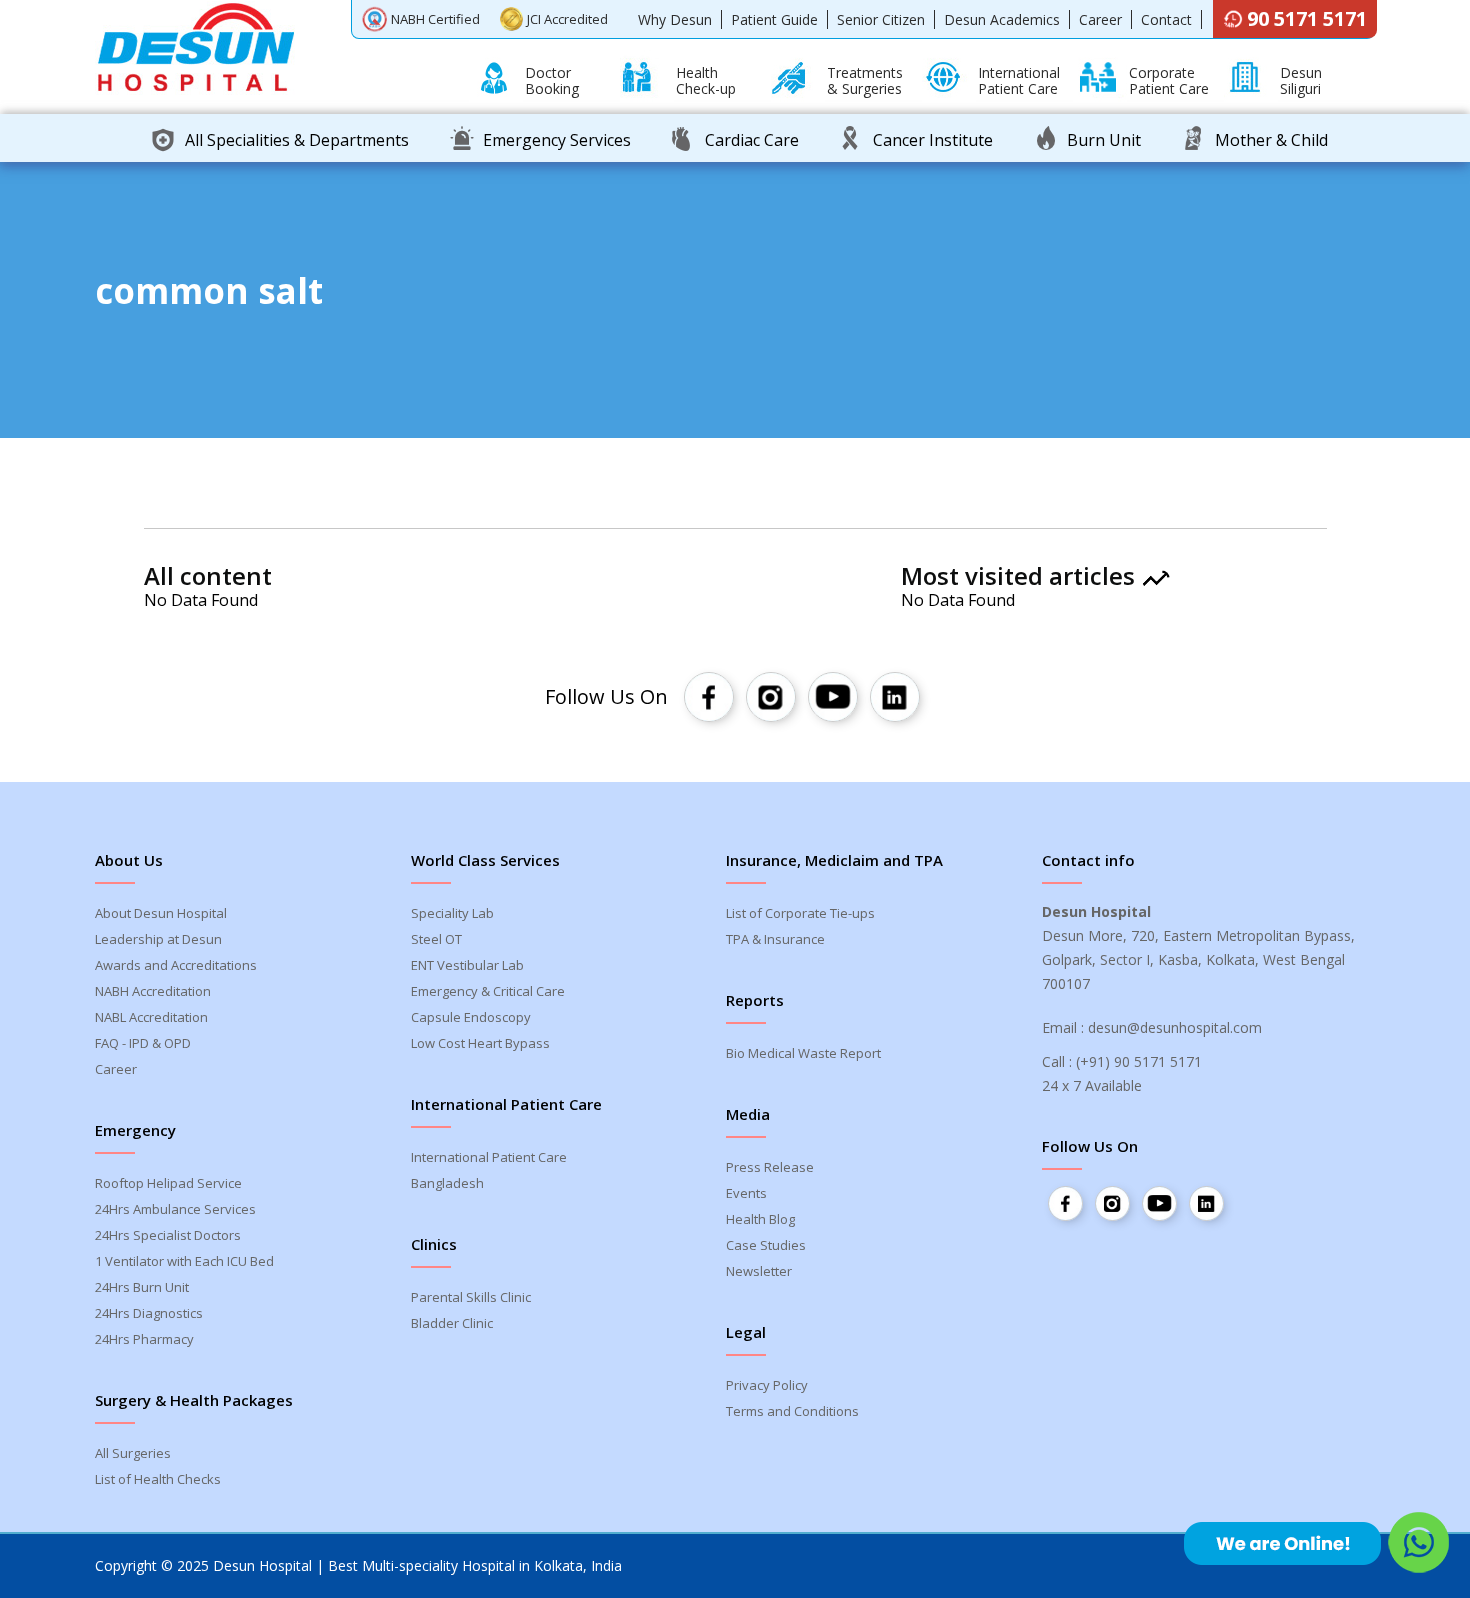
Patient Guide (774, 19)
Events (746, 1193)
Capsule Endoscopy (471, 1017)
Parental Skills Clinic (471, 1297)
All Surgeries (133, 1453)
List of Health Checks (158, 1479)
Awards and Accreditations (176, 965)
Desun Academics (1002, 19)
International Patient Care (489, 1157)
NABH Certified (435, 19)
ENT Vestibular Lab (467, 965)
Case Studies (766, 1245)
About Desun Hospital (161, 913)
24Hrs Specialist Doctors (168, 1235)
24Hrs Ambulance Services (175, 1209)
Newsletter (759, 1271)
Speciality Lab (452, 913)
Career (1100, 19)
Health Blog (760, 1219)
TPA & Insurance (775, 939)
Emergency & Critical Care (488, 991)
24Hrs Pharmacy (144, 1339)
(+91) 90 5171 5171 (1139, 1061)
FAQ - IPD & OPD (143, 1043)
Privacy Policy (767, 1385)
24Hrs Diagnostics (149, 1313)
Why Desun (675, 19)
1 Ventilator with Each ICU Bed (184, 1261)
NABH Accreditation (153, 991)
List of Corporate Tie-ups (800, 913)
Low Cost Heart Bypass (480, 1043)
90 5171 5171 (1307, 18)
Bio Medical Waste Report (803, 1053)
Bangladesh (447, 1183)
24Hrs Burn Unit (142, 1287)
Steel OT (436, 939)
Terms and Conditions (792, 1411)
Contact (1166, 19)
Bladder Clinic (452, 1323)
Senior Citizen (881, 19)
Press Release (770, 1167)
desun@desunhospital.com (1175, 1027)
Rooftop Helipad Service (168, 1183)
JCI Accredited (567, 19)
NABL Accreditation (151, 1017)
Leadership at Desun (158, 939)
